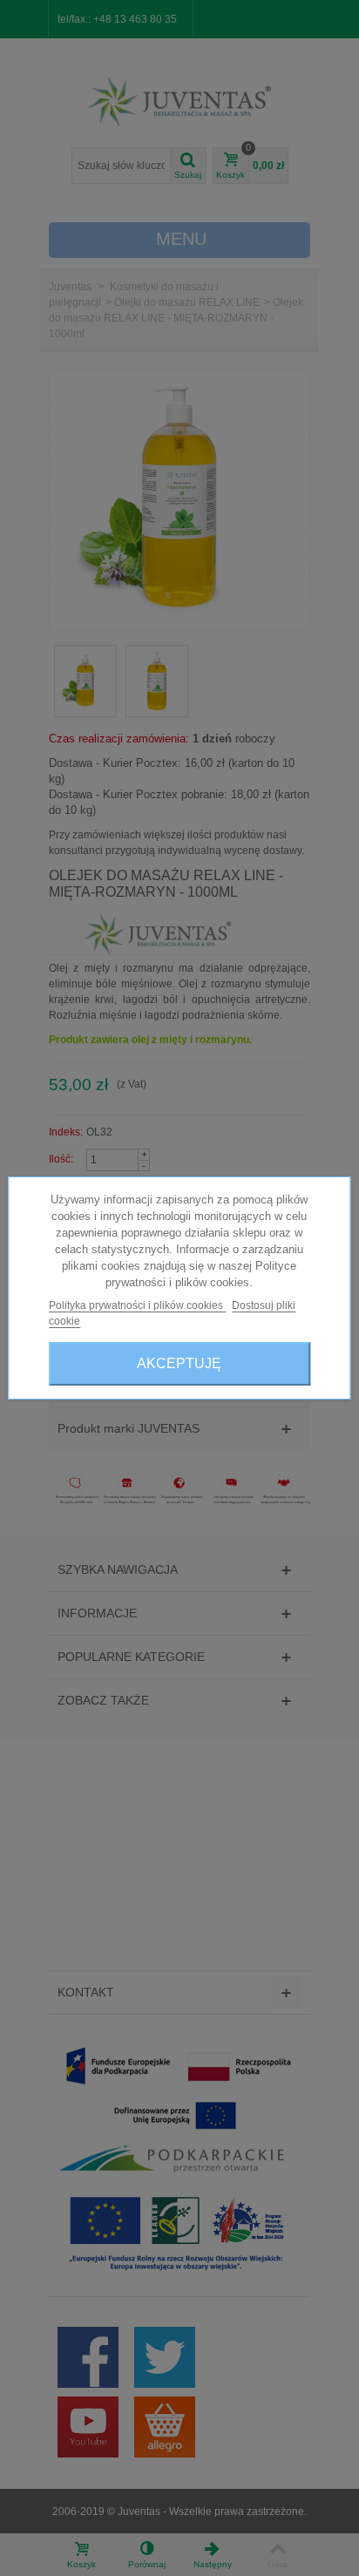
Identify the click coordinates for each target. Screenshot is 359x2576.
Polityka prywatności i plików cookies (137, 1305)
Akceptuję (179, 1363)
